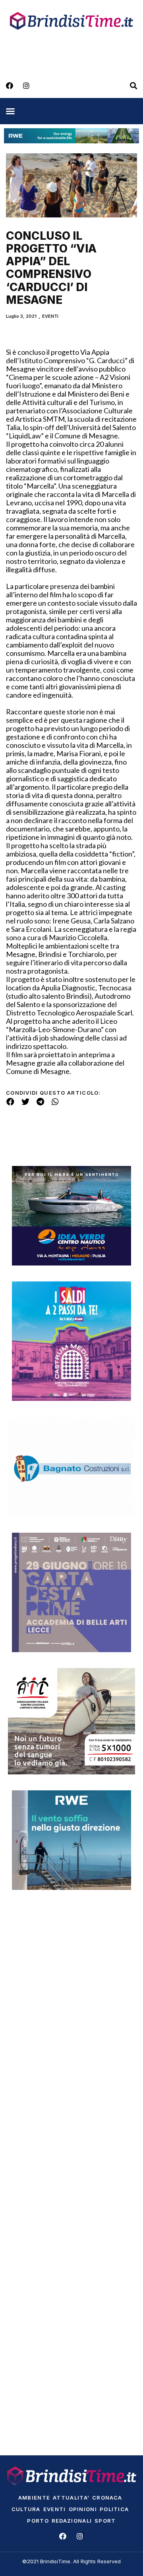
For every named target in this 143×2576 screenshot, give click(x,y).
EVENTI (50, 316)
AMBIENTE (34, 2498)
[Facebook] (10, 86)
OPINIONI (83, 2509)
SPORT (105, 2521)
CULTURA (26, 2509)
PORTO (38, 2521)
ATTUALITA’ (71, 2498)
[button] (10, 111)
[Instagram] (26, 86)
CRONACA (107, 2498)
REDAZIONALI (72, 2521)
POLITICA (114, 2509)
